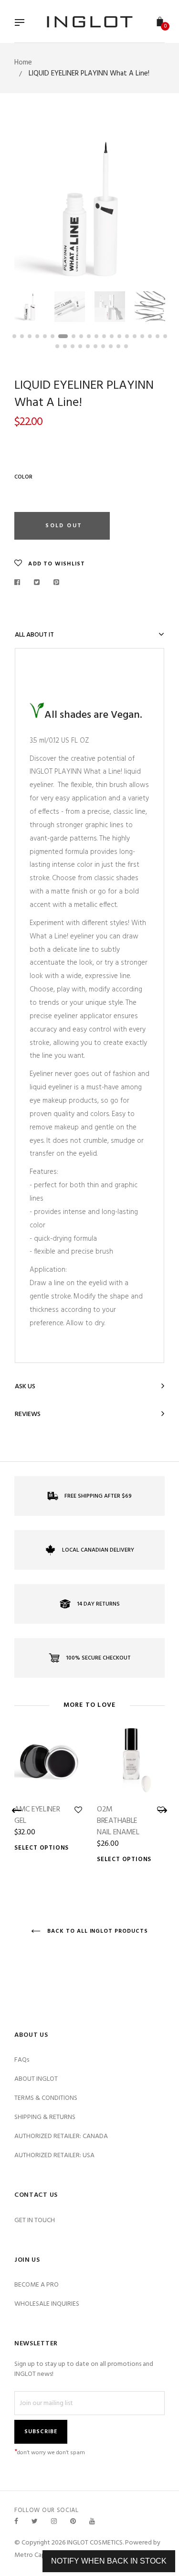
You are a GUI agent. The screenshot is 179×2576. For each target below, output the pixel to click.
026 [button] (95, 346)
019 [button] (158, 336)
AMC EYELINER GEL (37, 1815)
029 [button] (118, 346)
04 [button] (37, 336)
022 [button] (65, 346)
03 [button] (30, 336)
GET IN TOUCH (35, 2220)
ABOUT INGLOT (36, 2079)
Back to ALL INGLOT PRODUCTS (97, 1931)
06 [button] (53, 336)
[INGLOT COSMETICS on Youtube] (92, 2522)
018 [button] (150, 336)
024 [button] (80, 346)
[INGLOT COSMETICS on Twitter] (35, 2522)
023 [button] (73, 346)
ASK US (25, 1387)
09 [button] (81, 336)
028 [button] (111, 346)
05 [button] (45, 336)
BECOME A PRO (37, 2285)
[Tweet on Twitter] (37, 583)
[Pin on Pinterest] (57, 583)
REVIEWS (28, 1414)
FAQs (22, 2060)
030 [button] (126, 346)
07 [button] (63, 336)
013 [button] (112, 336)
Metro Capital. (35, 2555)
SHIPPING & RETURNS (45, 2117)
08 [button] (74, 336)
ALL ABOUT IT (34, 635)
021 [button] (57, 346)
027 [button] (103, 346)
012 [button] (104, 336)
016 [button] (135, 336)
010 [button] (89, 336)
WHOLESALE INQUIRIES (47, 2304)
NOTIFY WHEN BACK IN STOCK (109, 2561)
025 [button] (88, 346)
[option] (89, 207)
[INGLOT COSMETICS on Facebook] (16, 2522)
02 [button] (22, 336)
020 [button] (165, 336)
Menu (22, 23)
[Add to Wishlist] (78, 1810)
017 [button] (142, 336)
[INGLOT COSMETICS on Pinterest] (73, 2522)
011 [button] (96, 336)
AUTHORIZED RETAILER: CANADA (61, 2136)
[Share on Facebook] (20, 583)
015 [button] (127, 336)
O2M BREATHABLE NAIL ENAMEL (118, 1821)
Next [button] (150, 207)
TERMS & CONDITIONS (46, 2098)
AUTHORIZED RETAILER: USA (54, 2156)
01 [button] (14, 336)
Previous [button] (29, 207)
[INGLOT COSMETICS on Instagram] (54, 2522)
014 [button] (119, 336)
